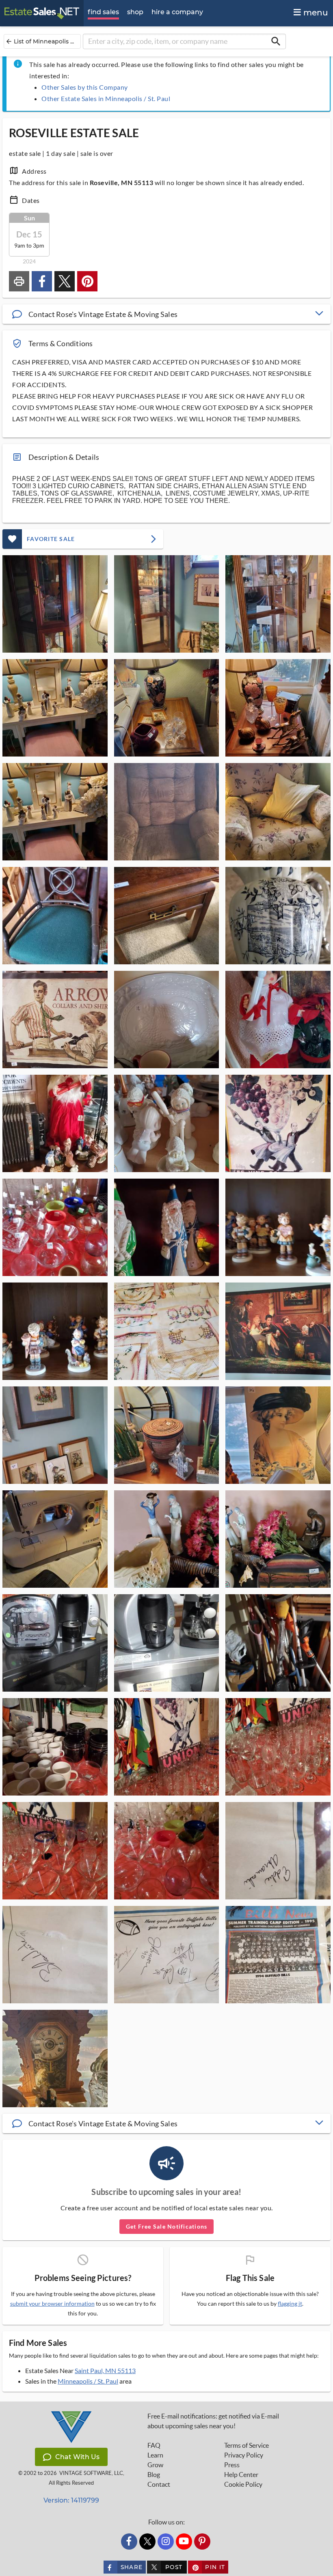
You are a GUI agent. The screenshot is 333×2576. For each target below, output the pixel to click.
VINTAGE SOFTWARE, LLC (91, 2473)
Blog (154, 2475)
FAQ (154, 2445)
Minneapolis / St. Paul (88, 2381)
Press (232, 2465)
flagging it (290, 2304)
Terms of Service (247, 2445)
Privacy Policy (244, 2455)
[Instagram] (166, 2542)
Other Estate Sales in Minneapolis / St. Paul (106, 98)
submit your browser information (52, 2303)
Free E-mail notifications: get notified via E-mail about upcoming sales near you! (213, 2421)
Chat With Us (77, 2457)
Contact (159, 2484)
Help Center (241, 2475)
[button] (166, 314)
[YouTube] (184, 2542)
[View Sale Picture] (55, 604)
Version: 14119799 (71, 2500)
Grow (155, 2465)
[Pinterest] (202, 2542)
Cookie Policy (243, 2484)
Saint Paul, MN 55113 (105, 2370)
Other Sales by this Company (85, 87)
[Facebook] (129, 2542)
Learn (155, 2455)
